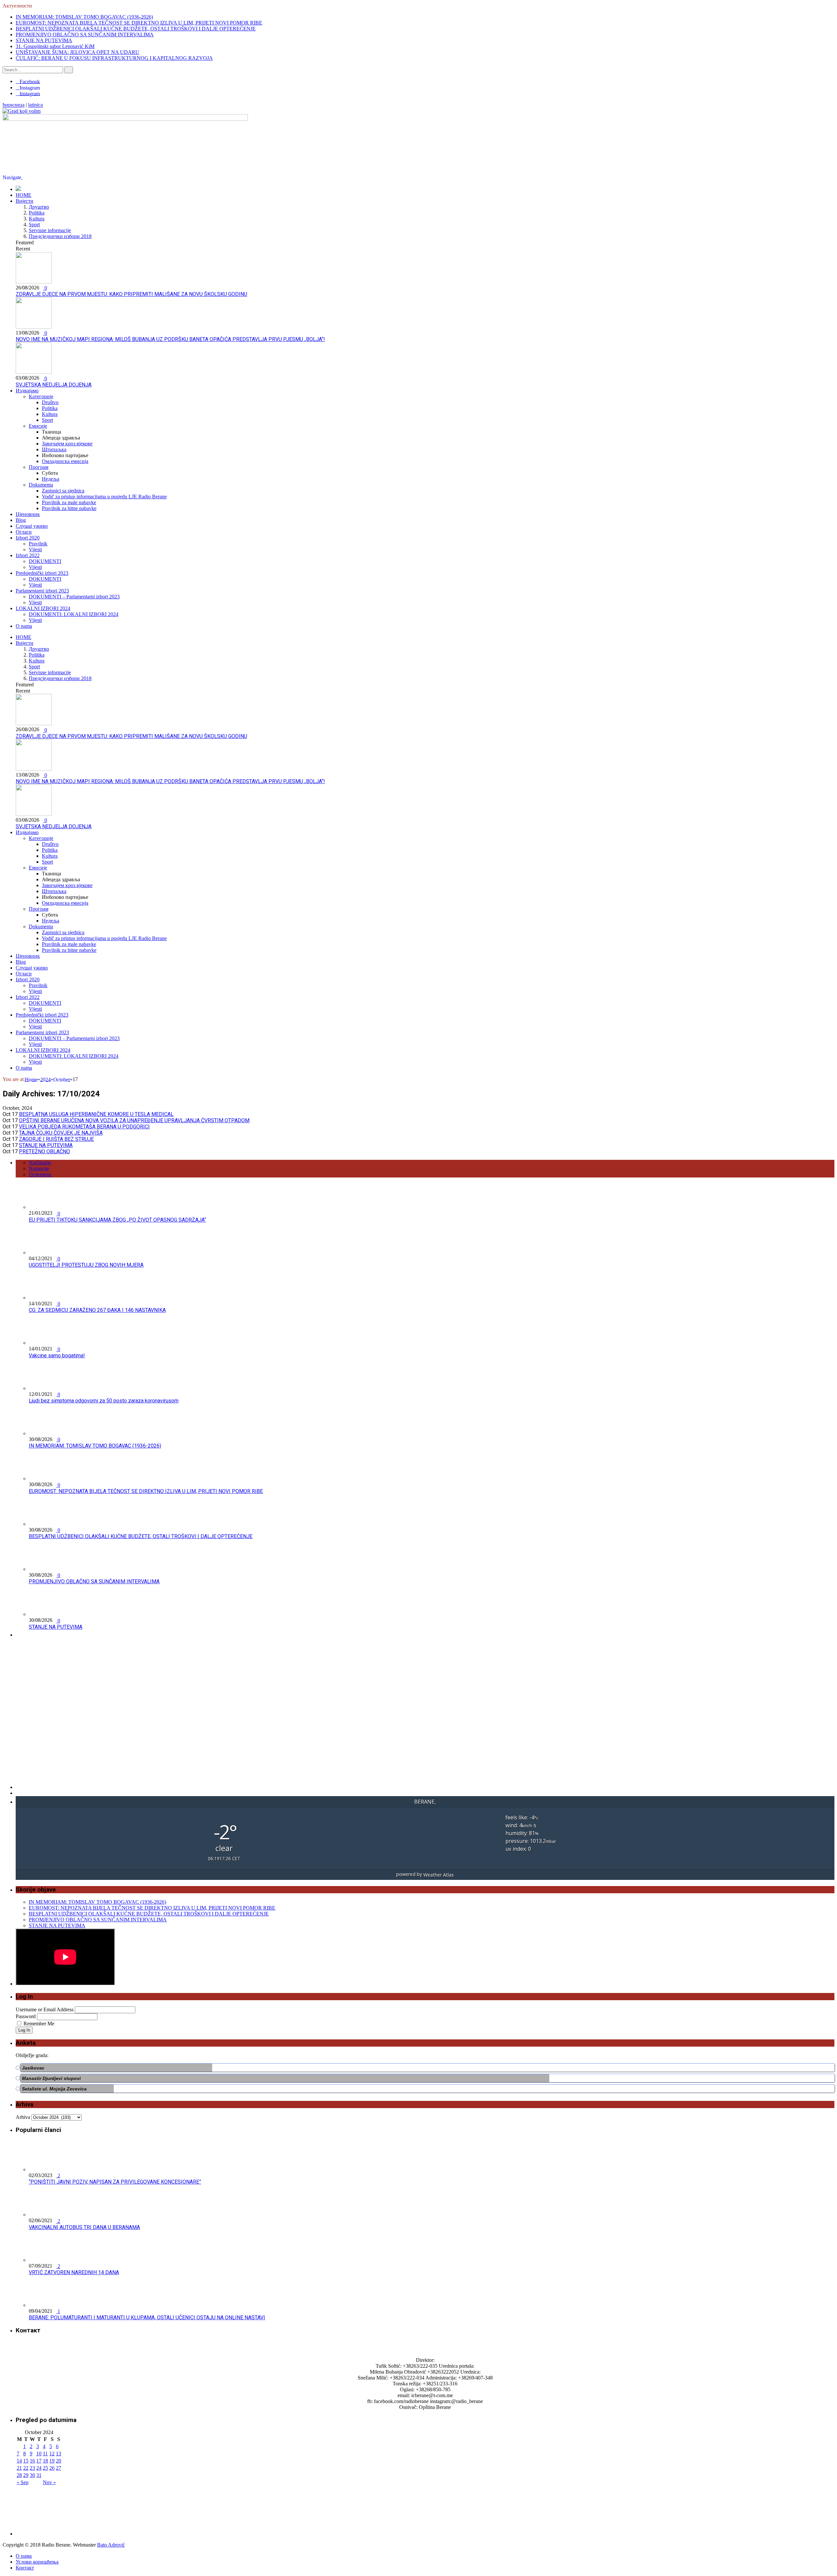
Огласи (24, 532)
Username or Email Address (45, 2009)
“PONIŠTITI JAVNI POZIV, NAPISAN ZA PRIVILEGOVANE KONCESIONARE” (115, 2182)
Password (26, 2016)
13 (59, 2454)
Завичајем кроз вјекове (67, 444)
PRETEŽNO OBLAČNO (44, 1151)
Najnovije (39, 1168)
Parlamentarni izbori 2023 (42, 591)
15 (26, 2461)
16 (32, 2461)
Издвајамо (27, 391)
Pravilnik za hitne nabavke (69, 508)
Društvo (50, 402)
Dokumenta (41, 485)
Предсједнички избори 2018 (60, 236)
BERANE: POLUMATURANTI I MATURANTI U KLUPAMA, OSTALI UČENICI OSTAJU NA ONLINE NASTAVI (147, 2318)
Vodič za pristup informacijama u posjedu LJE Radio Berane (104, 497)
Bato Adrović (111, 2545)
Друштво (39, 207)
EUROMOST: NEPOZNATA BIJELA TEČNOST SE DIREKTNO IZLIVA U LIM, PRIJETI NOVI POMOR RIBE (139, 23)
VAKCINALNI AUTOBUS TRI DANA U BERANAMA (84, 2227)
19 (52, 2461)
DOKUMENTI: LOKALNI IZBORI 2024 (74, 614)
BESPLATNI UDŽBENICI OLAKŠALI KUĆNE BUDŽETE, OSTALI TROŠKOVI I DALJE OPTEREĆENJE (136, 29)
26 (52, 2468)
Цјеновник (28, 514)
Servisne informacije (50, 230)
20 (59, 2461)
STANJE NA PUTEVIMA (44, 40)
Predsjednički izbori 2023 (42, 573)
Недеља (51, 479)
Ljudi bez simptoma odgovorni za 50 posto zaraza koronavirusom (104, 1401)
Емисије (38, 426)
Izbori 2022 (28, 555)
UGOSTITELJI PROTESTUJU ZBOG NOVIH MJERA (86, 1265)
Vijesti (35, 550)
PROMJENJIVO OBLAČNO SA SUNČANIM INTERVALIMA (85, 34)
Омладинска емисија (65, 461)
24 (39, 2468)
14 (19, 2461)
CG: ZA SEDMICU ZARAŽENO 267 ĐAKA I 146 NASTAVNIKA (97, 1310)
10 (39, 2454)
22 (26, 2468)
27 (59, 2468)
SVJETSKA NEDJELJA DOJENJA (54, 385)
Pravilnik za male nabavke (69, 502)
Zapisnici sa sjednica (63, 491)
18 (45, 2461)
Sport (34, 224)
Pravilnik (38, 544)
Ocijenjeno (40, 1174)
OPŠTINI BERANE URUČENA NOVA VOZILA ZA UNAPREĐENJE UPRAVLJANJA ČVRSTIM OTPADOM (134, 1120)
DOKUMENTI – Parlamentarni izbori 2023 (74, 597)
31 (39, 2475)
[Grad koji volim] (22, 111)
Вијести (25, 201)
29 (26, 2475)
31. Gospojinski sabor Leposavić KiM (55, 46)
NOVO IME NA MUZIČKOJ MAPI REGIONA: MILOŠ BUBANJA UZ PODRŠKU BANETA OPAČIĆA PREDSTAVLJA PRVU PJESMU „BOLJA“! (170, 339)
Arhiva (23, 2117)
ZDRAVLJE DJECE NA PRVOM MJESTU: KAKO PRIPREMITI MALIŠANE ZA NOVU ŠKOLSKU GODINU (131, 294)
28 (19, 2475)
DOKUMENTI (45, 561)
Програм (39, 467)
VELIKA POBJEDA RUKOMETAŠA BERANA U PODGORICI (84, 1127)
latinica (35, 105)
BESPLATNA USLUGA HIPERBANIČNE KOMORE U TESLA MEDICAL (96, 1114)
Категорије (41, 396)
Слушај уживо (32, 526)
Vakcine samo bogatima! (57, 1356)
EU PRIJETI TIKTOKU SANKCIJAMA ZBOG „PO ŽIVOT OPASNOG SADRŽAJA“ (117, 1220)
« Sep (23, 2482)
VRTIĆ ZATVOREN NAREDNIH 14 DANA (74, 2272)
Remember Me (39, 2024)
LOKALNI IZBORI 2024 (43, 608)
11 (45, 2454)
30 (32, 2475)
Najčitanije (40, 1163)
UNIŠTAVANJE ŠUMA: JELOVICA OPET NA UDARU (77, 52)
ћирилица (14, 105)
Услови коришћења (37, 2562)
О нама (24, 2556)
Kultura (37, 219)
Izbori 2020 (28, 538)
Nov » (49, 2482)
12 (52, 2454)
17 (39, 2461)
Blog (21, 520)
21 (19, 2468)
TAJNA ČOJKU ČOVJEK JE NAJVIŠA (61, 1133)
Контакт (25, 2568)
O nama (24, 626)
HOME (24, 195)
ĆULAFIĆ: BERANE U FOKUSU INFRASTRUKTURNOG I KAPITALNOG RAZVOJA (114, 58)
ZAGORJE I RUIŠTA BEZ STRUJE (56, 1139)
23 (32, 2468)
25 (45, 2468)
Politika (37, 213)
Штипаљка (54, 449)
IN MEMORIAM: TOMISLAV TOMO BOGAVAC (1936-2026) (84, 17)
